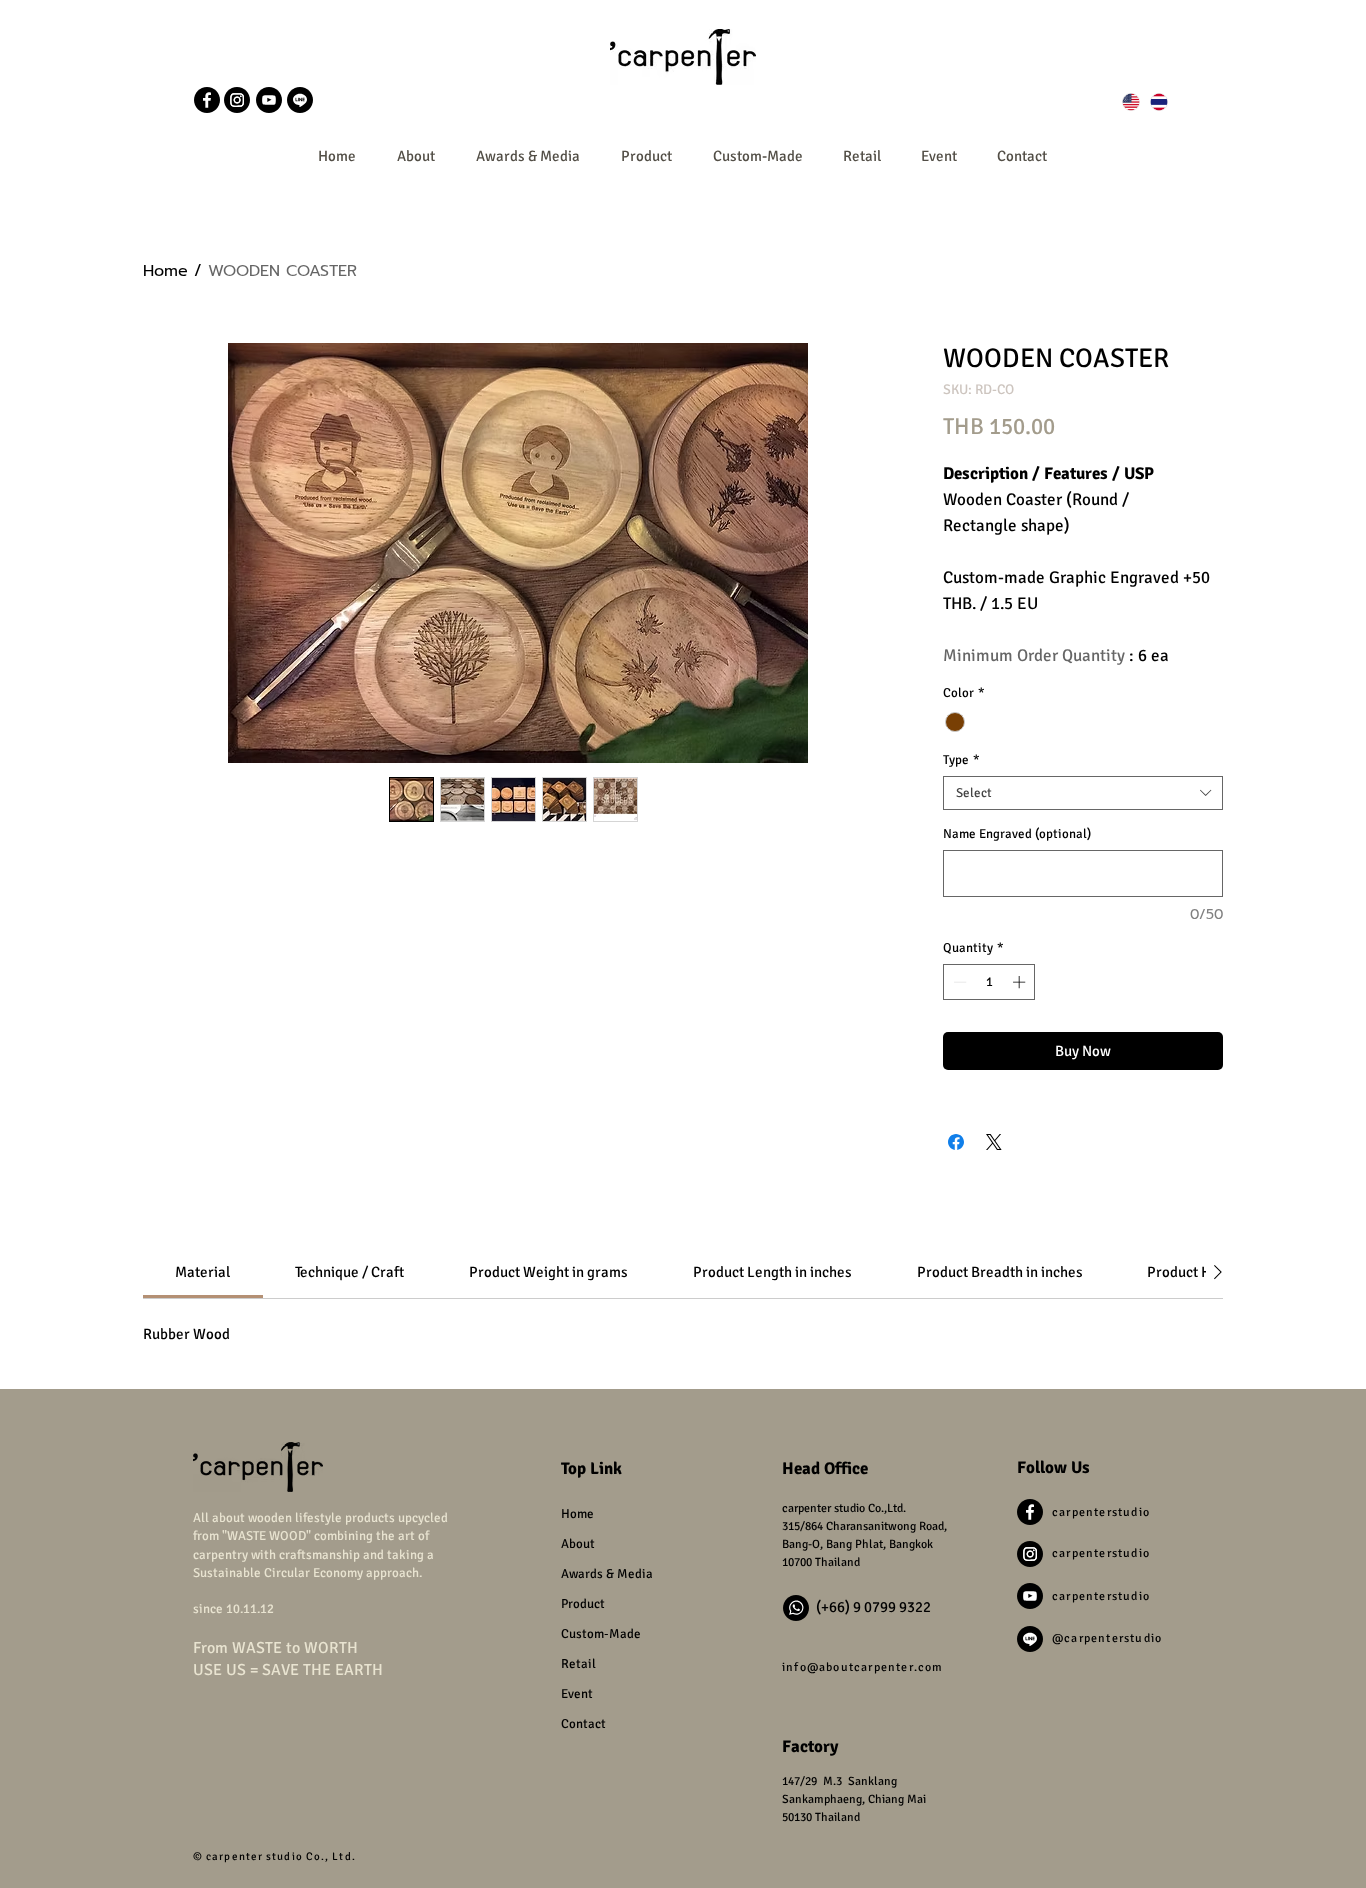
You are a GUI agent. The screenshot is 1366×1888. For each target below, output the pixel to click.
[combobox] (1083, 793)
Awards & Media (607, 1574)
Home (165, 271)
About (578, 1544)
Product (583, 1604)
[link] (202, 1272)
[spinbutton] (989, 982)
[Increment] (1021, 982)
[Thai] (1159, 102)
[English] (1131, 102)
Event (577, 1694)
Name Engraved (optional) (1017, 834)
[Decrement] (958, 982)
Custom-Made (601, 1634)
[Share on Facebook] (956, 1142)
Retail (578, 1664)
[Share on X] (994, 1142)
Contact (583, 1724)
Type (961, 760)
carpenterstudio (1101, 1512)
